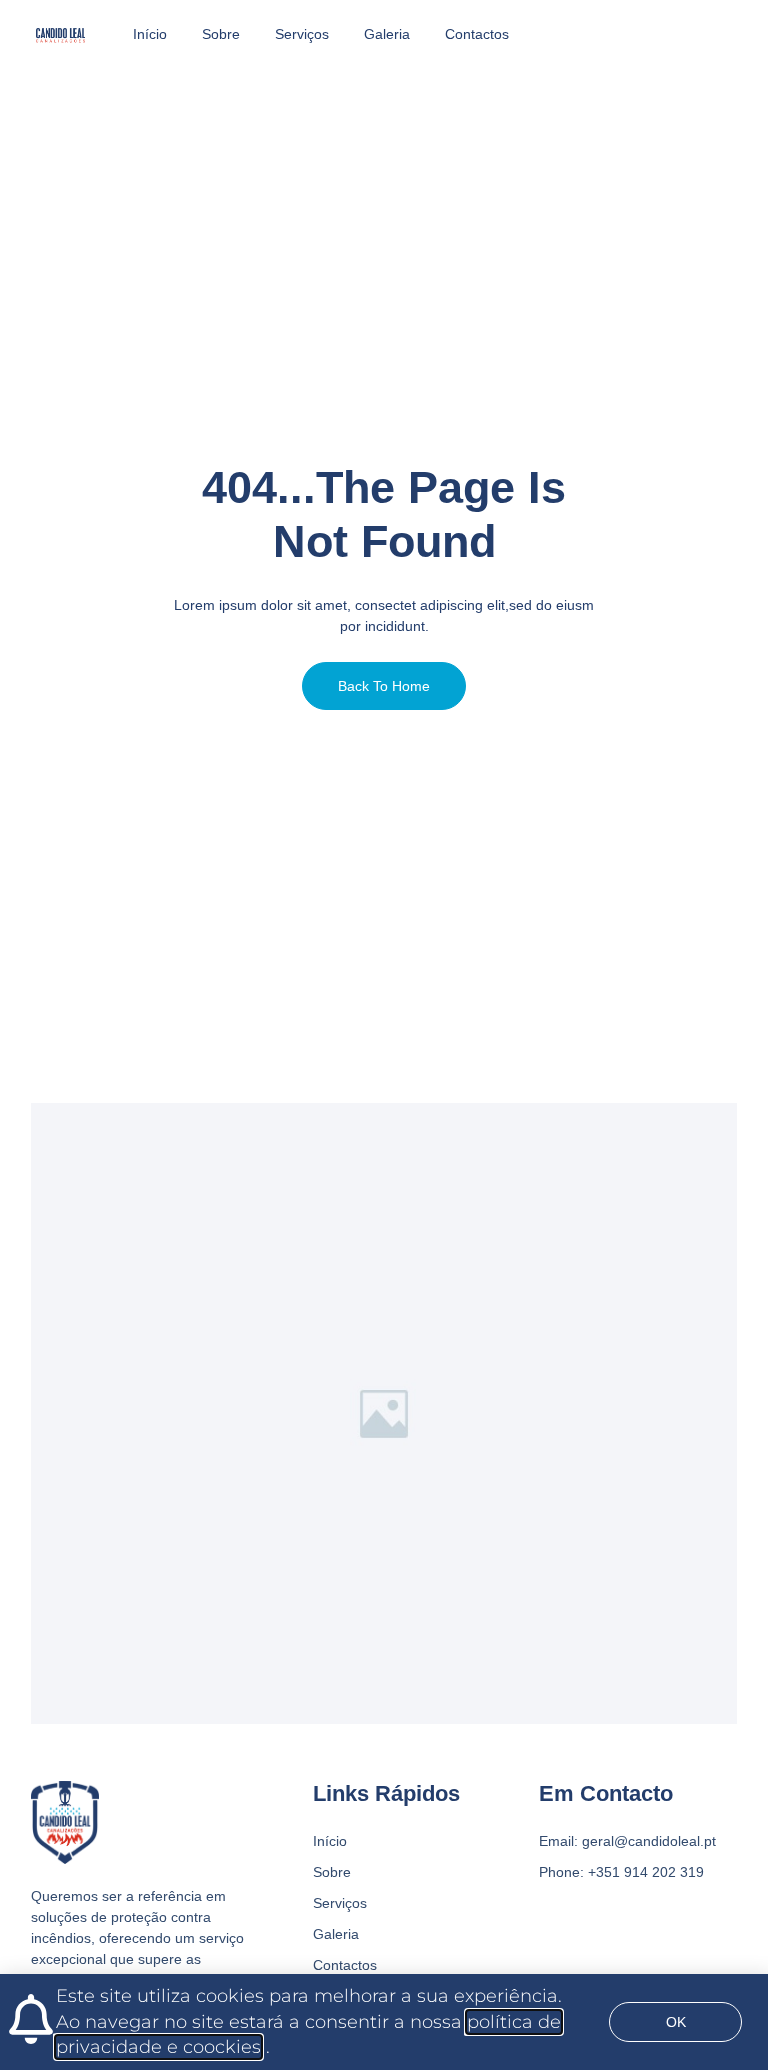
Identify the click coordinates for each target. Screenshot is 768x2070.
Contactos (477, 34)
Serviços (302, 34)
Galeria (387, 34)
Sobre (221, 34)
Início (150, 34)
